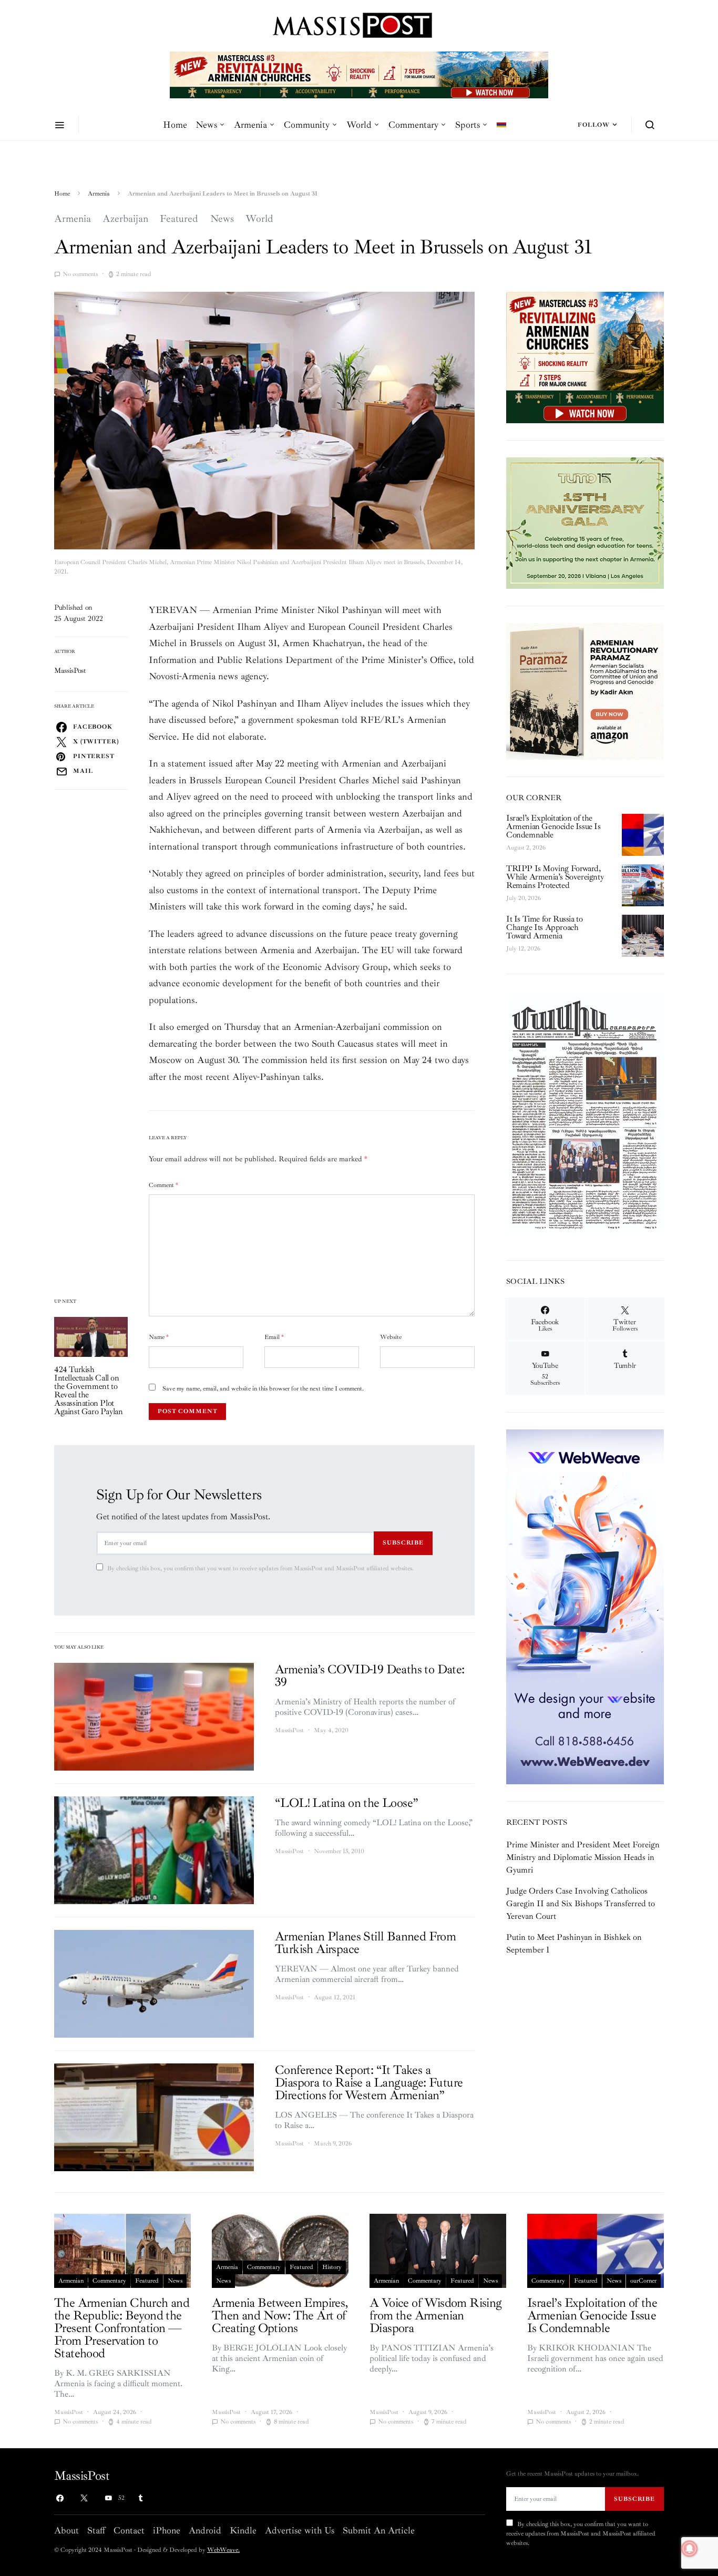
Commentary (413, 125)
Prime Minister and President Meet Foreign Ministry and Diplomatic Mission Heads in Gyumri (583, 1857)
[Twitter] (84, 2498)
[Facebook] (60, 2498)
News (206, 125)
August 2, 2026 (526, 848)
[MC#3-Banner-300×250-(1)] (585, 357)
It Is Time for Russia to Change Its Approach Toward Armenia (544, 927)
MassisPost (70, 671)
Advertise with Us (300, 2530)
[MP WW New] (585, 1606)
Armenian (71, 2281)
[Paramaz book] (585, 690)
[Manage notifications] (690, 2549)
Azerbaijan (125, 219)
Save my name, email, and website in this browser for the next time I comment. (263, 1389)
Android (205, 2530)
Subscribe (403, 1542)
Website (391, 1337)
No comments (80, 274)
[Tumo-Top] (359, 74)
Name (159, 1337)
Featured (179, 219)
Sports (468, 125)
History (332, 2267)
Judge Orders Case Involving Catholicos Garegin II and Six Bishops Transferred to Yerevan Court (581, 1904)
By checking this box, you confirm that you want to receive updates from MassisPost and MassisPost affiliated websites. (260, 1568)
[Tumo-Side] (585, 523)
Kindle (243, 2530)
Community (307, 125)
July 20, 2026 (524, 898)
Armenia (250, 125)
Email (274, 1337)
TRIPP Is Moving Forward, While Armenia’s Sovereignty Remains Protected (555, 877)
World (359, 125)
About (66, 2530)
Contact (129, 2530)
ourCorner (643, 2281)
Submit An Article (379, 2530)
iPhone (167, 2530)
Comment (163, 1185)
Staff (96, 2530)
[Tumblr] (140, 2498)
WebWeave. (223, 2550)
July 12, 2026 (523, 949)
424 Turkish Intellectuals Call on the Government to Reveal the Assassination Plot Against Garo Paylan (88, 1391)
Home (175, 125)
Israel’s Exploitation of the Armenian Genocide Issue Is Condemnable (553, 826)
